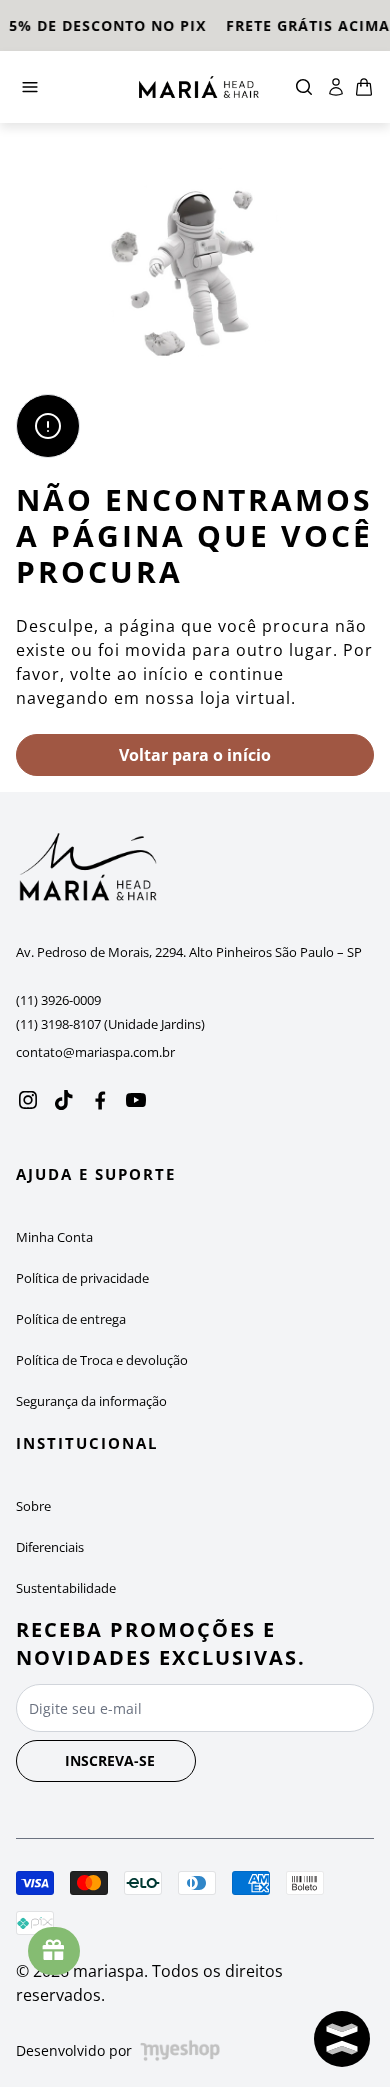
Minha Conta (54, 1237)
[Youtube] (136, 1100)
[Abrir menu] (69, 87)
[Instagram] (28, 1100)
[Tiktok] (64, 1100)
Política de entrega (71, 1319)
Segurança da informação (91, 1401)
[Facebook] (100, 1100)
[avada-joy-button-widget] (54, 1951)
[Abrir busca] (304, 87)
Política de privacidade (82, 1278)
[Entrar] (336, 87)
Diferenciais (50, 1547)
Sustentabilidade (66, 1588)
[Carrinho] (199, 87)
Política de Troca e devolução (102, 1360)
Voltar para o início (195, 755)
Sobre (33, 1506)
